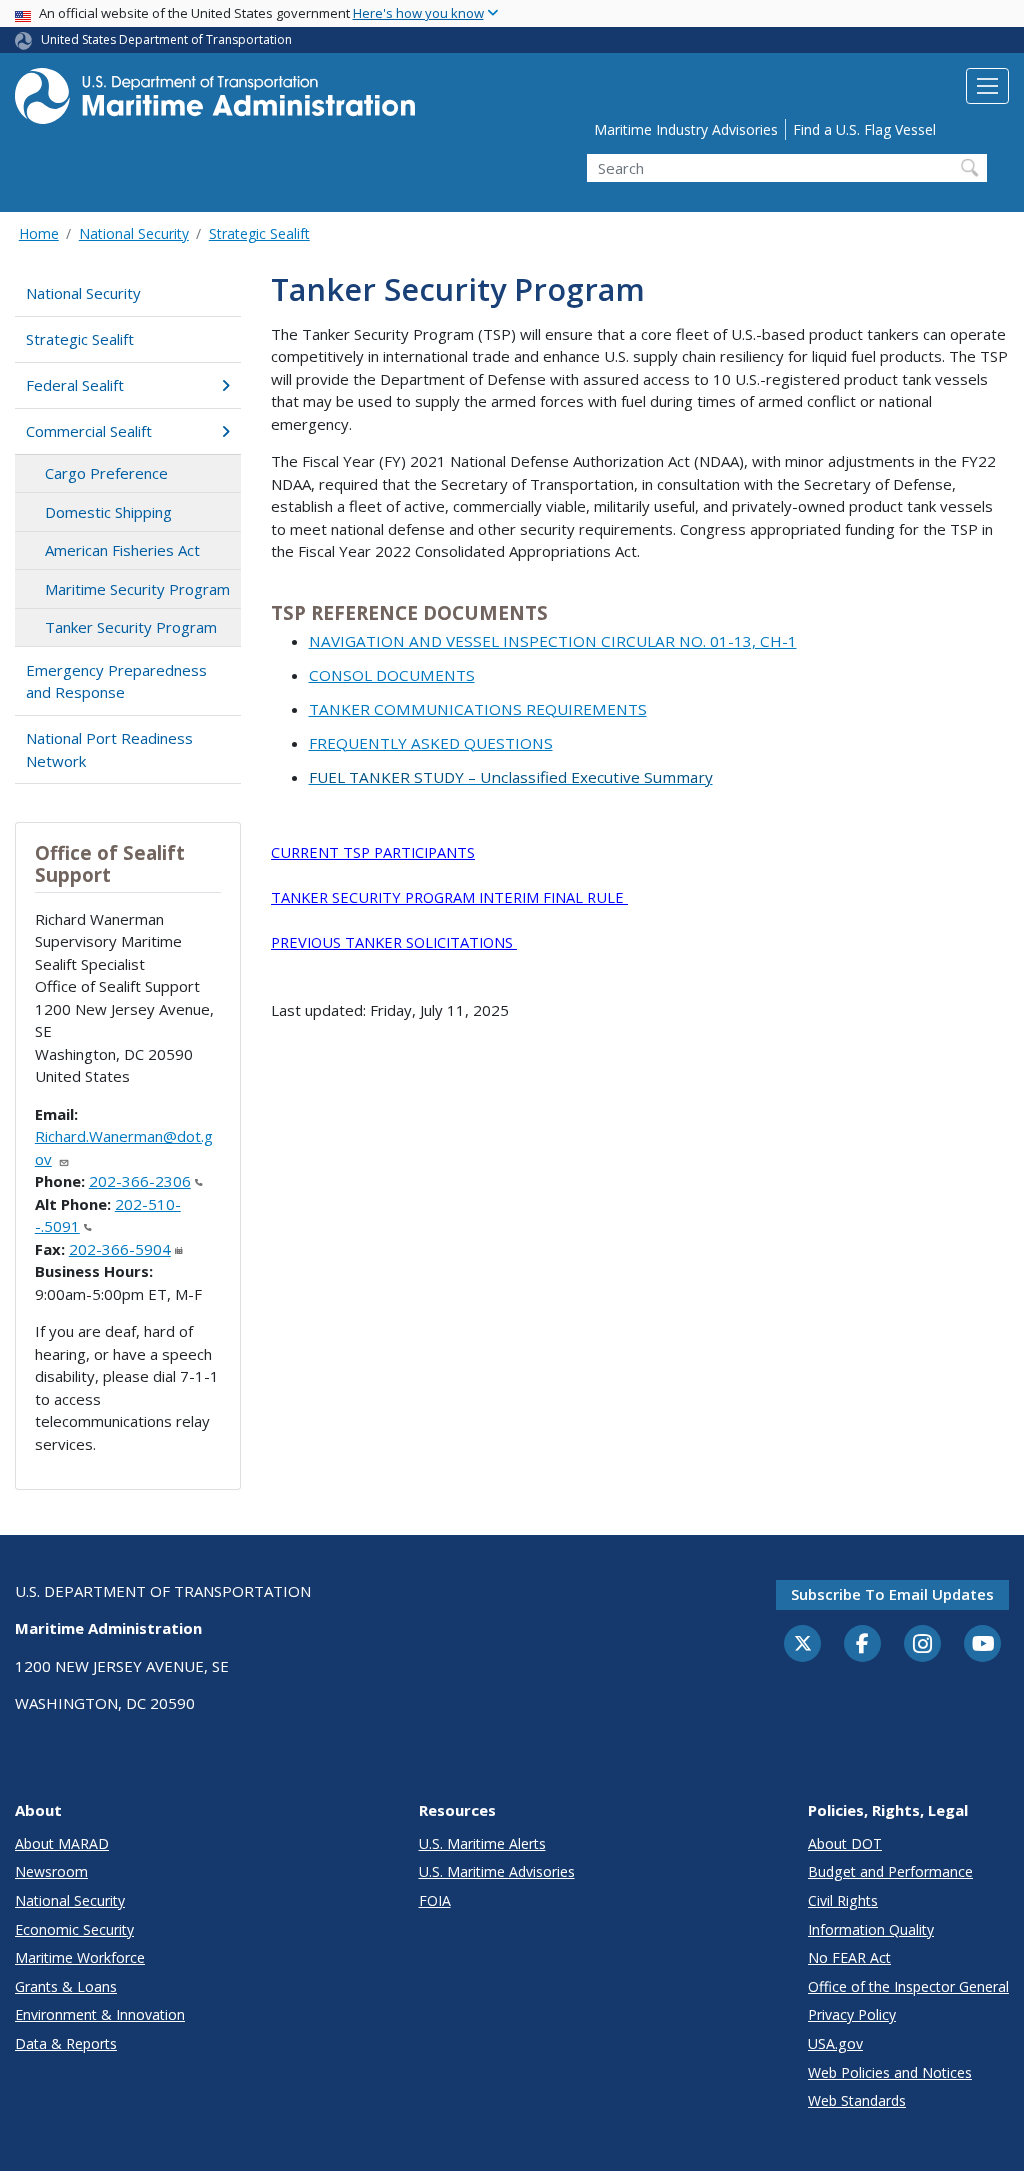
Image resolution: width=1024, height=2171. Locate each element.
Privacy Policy (852, 2014)
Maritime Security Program (137, 589)
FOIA (435, 1900)
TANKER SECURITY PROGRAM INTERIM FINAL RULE (449, 897)
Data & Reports (66, 2043)
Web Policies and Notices (890, 2072)
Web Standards (857, 2100)
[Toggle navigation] (987, 86)
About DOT (845, 1843)
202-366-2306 (140, 1181)
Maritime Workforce (80, 1957)
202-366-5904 (120, 1249)
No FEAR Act (849, 1957)
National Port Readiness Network (109, 749)
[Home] (215, 101)
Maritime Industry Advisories (686, 129)
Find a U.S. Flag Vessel (864, 129)
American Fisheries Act (122, 550)
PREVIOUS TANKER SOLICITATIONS (394, 942)
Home (39, 233)
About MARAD (62, 1843)
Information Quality (871, 1929)
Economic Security (74, 1929)
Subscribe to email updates (892, 1594)
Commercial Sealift (89, 431)
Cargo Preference (106, 473)
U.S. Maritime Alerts (482, 1843)
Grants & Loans (66, 1986)
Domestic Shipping (108, 512)
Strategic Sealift (259, 233)
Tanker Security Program (131, 627)
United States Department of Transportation (166, 39)
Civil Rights (843, 1900)
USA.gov (835, 2043)
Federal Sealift (75, 385)
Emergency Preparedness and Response (116, 681)
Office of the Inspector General (908, 1986)
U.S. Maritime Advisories (497, 1871)
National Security (134, 233)
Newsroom (51, 1871)
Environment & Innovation (100, 2014)
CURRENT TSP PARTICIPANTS (373, 852)
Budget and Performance (890, 1871)
